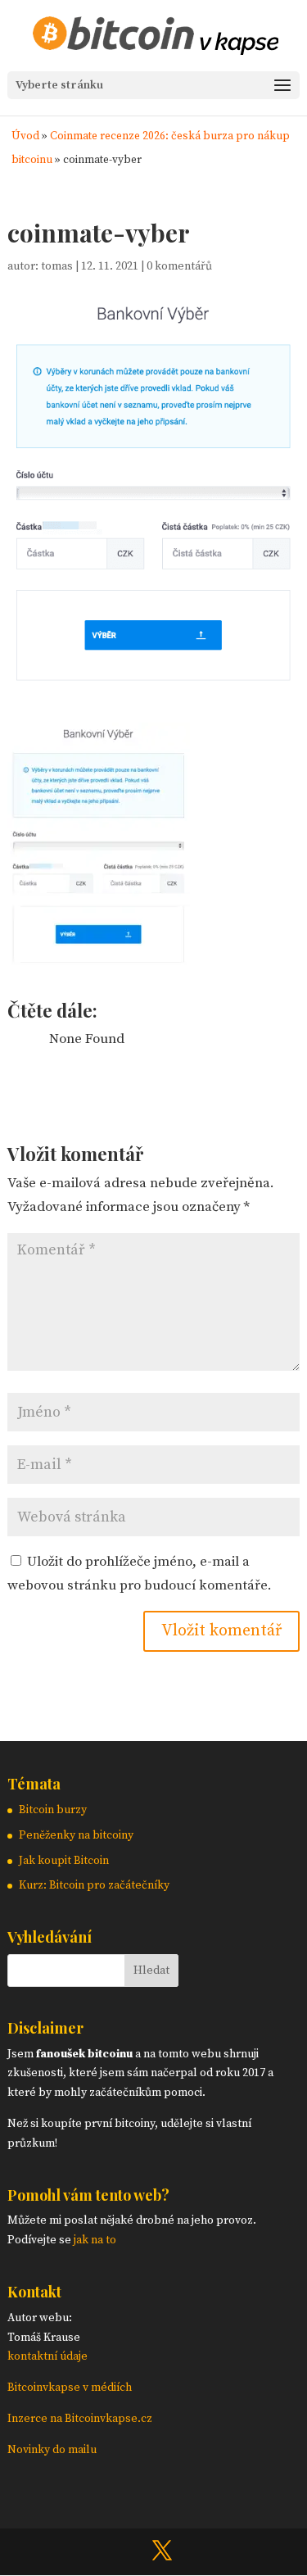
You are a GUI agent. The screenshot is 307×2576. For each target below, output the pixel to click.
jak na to (95, 2240)
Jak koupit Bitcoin (64, 1861)
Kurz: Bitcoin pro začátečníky (94, 1885)
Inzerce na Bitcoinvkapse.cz (81, 2419)
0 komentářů (179, 266)
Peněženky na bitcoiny (76, 1835)
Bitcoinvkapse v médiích (70, 2388)
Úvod (25, 136)
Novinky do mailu (52, 2450)
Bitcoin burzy (53, 1810)
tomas (57, 266)
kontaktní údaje (47, 2356)
